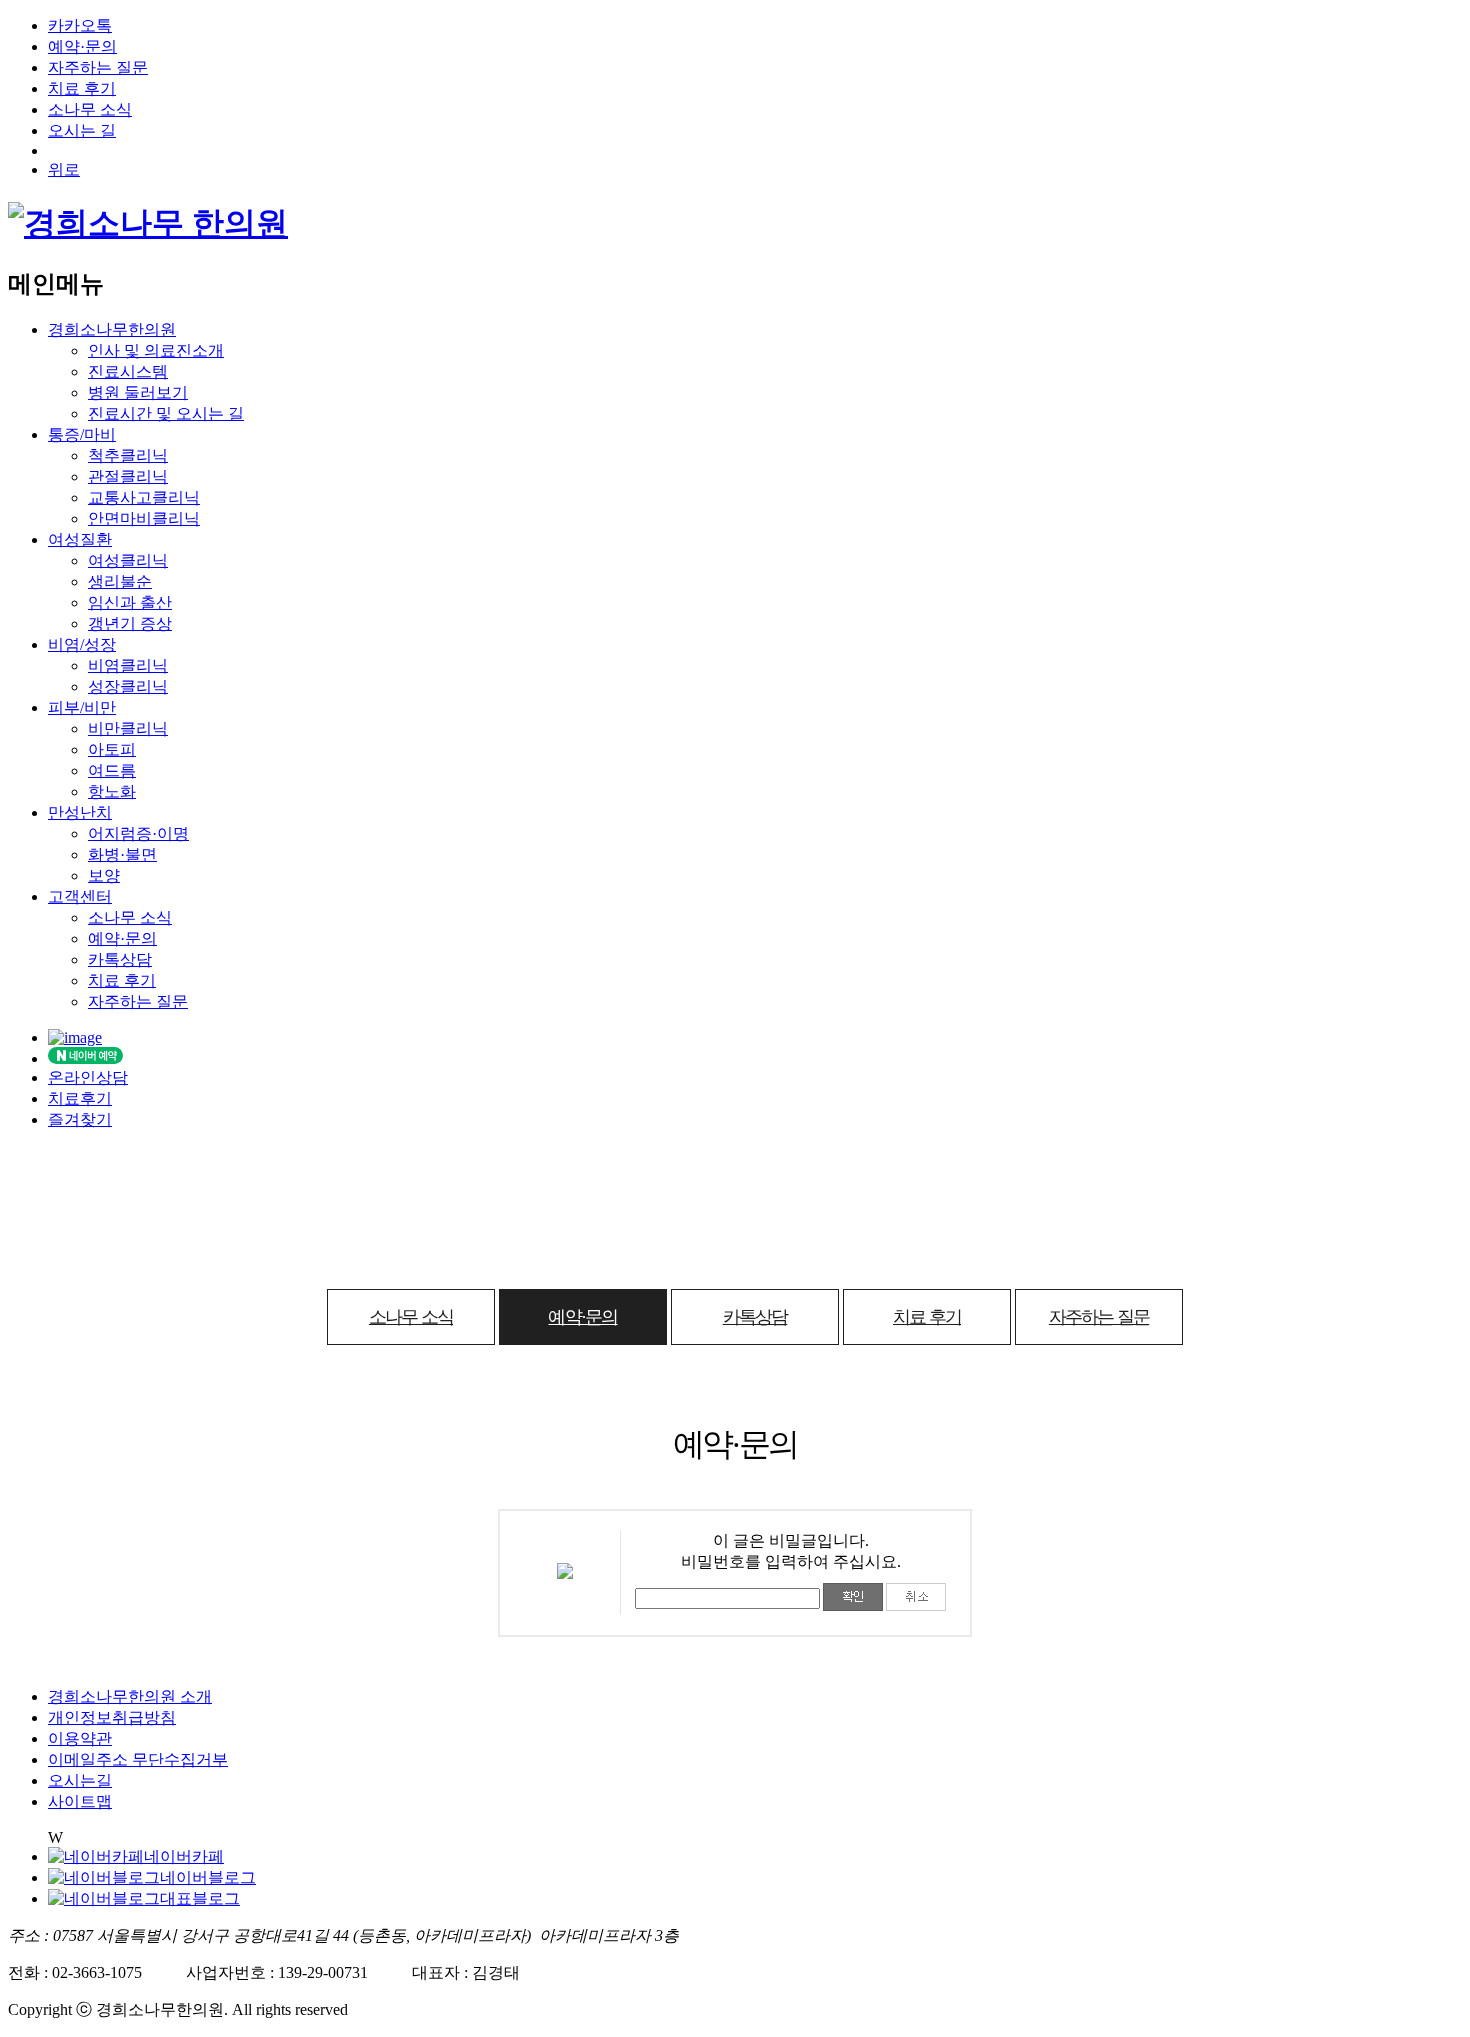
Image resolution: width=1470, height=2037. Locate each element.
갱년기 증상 (130, 623)
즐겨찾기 (80, 1119)
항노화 (112, 791)
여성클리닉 (128, 560)
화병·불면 (122, 854)
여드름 (112, 770)
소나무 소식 (90, 109)
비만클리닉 (128, 728)
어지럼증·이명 (138, 833)
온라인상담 (88, 1077)
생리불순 (120, 581)
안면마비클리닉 (144, 518)
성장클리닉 (128, 686)
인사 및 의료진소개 (156, 350)
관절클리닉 (128, 476)
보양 (104, 875)
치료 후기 (82, 88)
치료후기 (80, 1098)
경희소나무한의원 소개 (130, 1696)
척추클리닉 (128, 455)
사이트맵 (80, 1801)
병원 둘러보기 (138, 392)
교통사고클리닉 (144, 497)
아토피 (112, 749)
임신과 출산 (130, 602)
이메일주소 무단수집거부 (138, 1759)
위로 (64, 169)
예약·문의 (82, 46)
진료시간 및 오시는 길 (166, 413)
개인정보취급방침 (112, 1717)
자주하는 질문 (98, 67)
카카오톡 (80, 25)
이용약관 (80, 1738)
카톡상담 (120, 959)
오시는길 (80, 1780)
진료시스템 (128, 371)
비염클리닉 (128, 665)
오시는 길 (82, 130)
